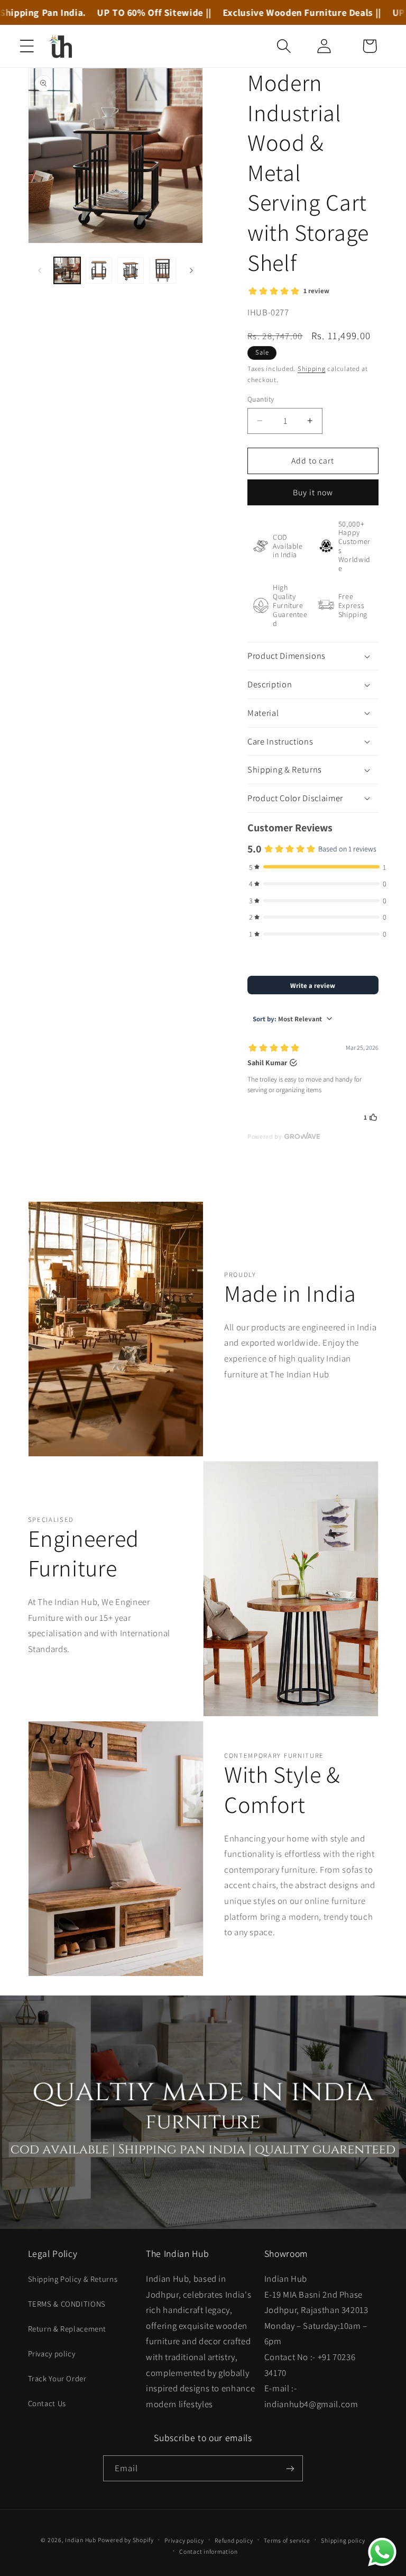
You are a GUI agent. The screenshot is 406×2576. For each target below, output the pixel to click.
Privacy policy (52, 2353)
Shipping (312, 369)
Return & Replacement (67, 2329)
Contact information (208, 2551)
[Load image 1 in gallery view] (67, 270)
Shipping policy (343, 2540)
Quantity (261, 399)
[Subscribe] (290, 2468)
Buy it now (313, 492)
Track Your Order (57, 2378)
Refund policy (234, 2540)
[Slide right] (191, 270)
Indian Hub (80, 2540)
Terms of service (287, 2540)
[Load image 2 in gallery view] (99, 270)
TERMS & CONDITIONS (67, 2304)
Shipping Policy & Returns (73, 2279)
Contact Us (47, 2403)
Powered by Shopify (126, 2540)
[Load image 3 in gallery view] (131, 270)
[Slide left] (40, 270)
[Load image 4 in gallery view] (163, 270)
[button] (27, 46)
